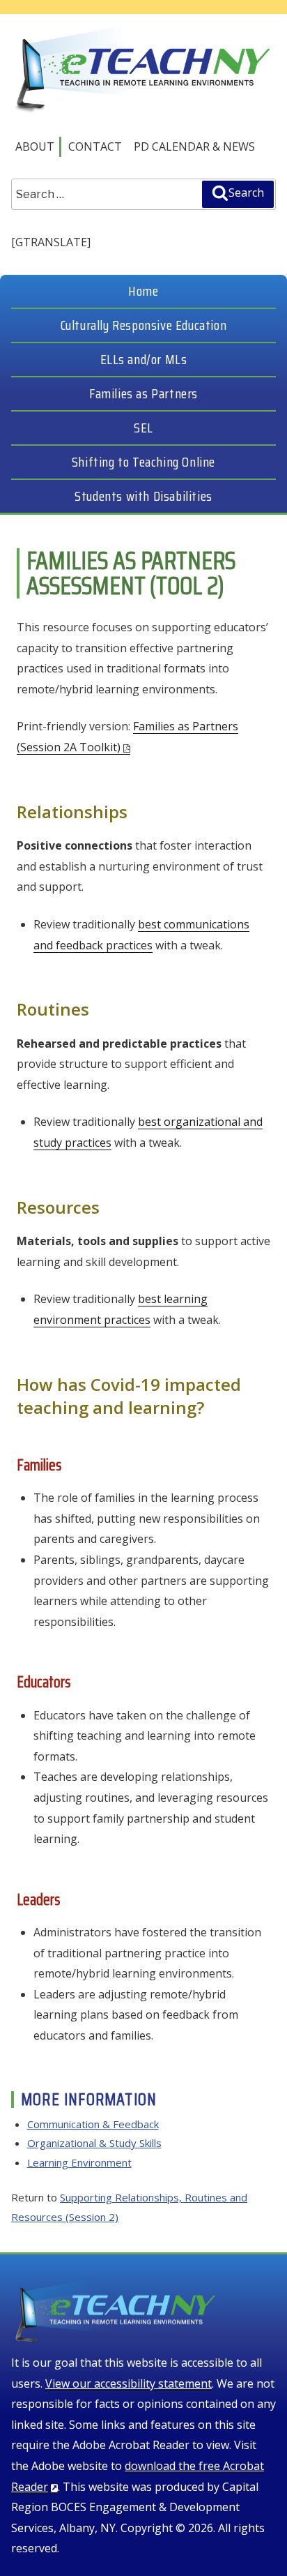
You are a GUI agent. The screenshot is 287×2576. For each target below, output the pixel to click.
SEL (143, 428)
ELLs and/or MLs (144, 359)
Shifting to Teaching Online (143, 462)
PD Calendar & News (194, 146)
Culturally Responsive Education (144, 325)
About (35, 146)
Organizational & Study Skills (94, 2143)
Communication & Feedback (93, 2124)
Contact (95, 146)
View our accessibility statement (129, 2383)
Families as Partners (143, 393)
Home (143, 291)
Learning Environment (79, 2162)
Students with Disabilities (143, 496)
